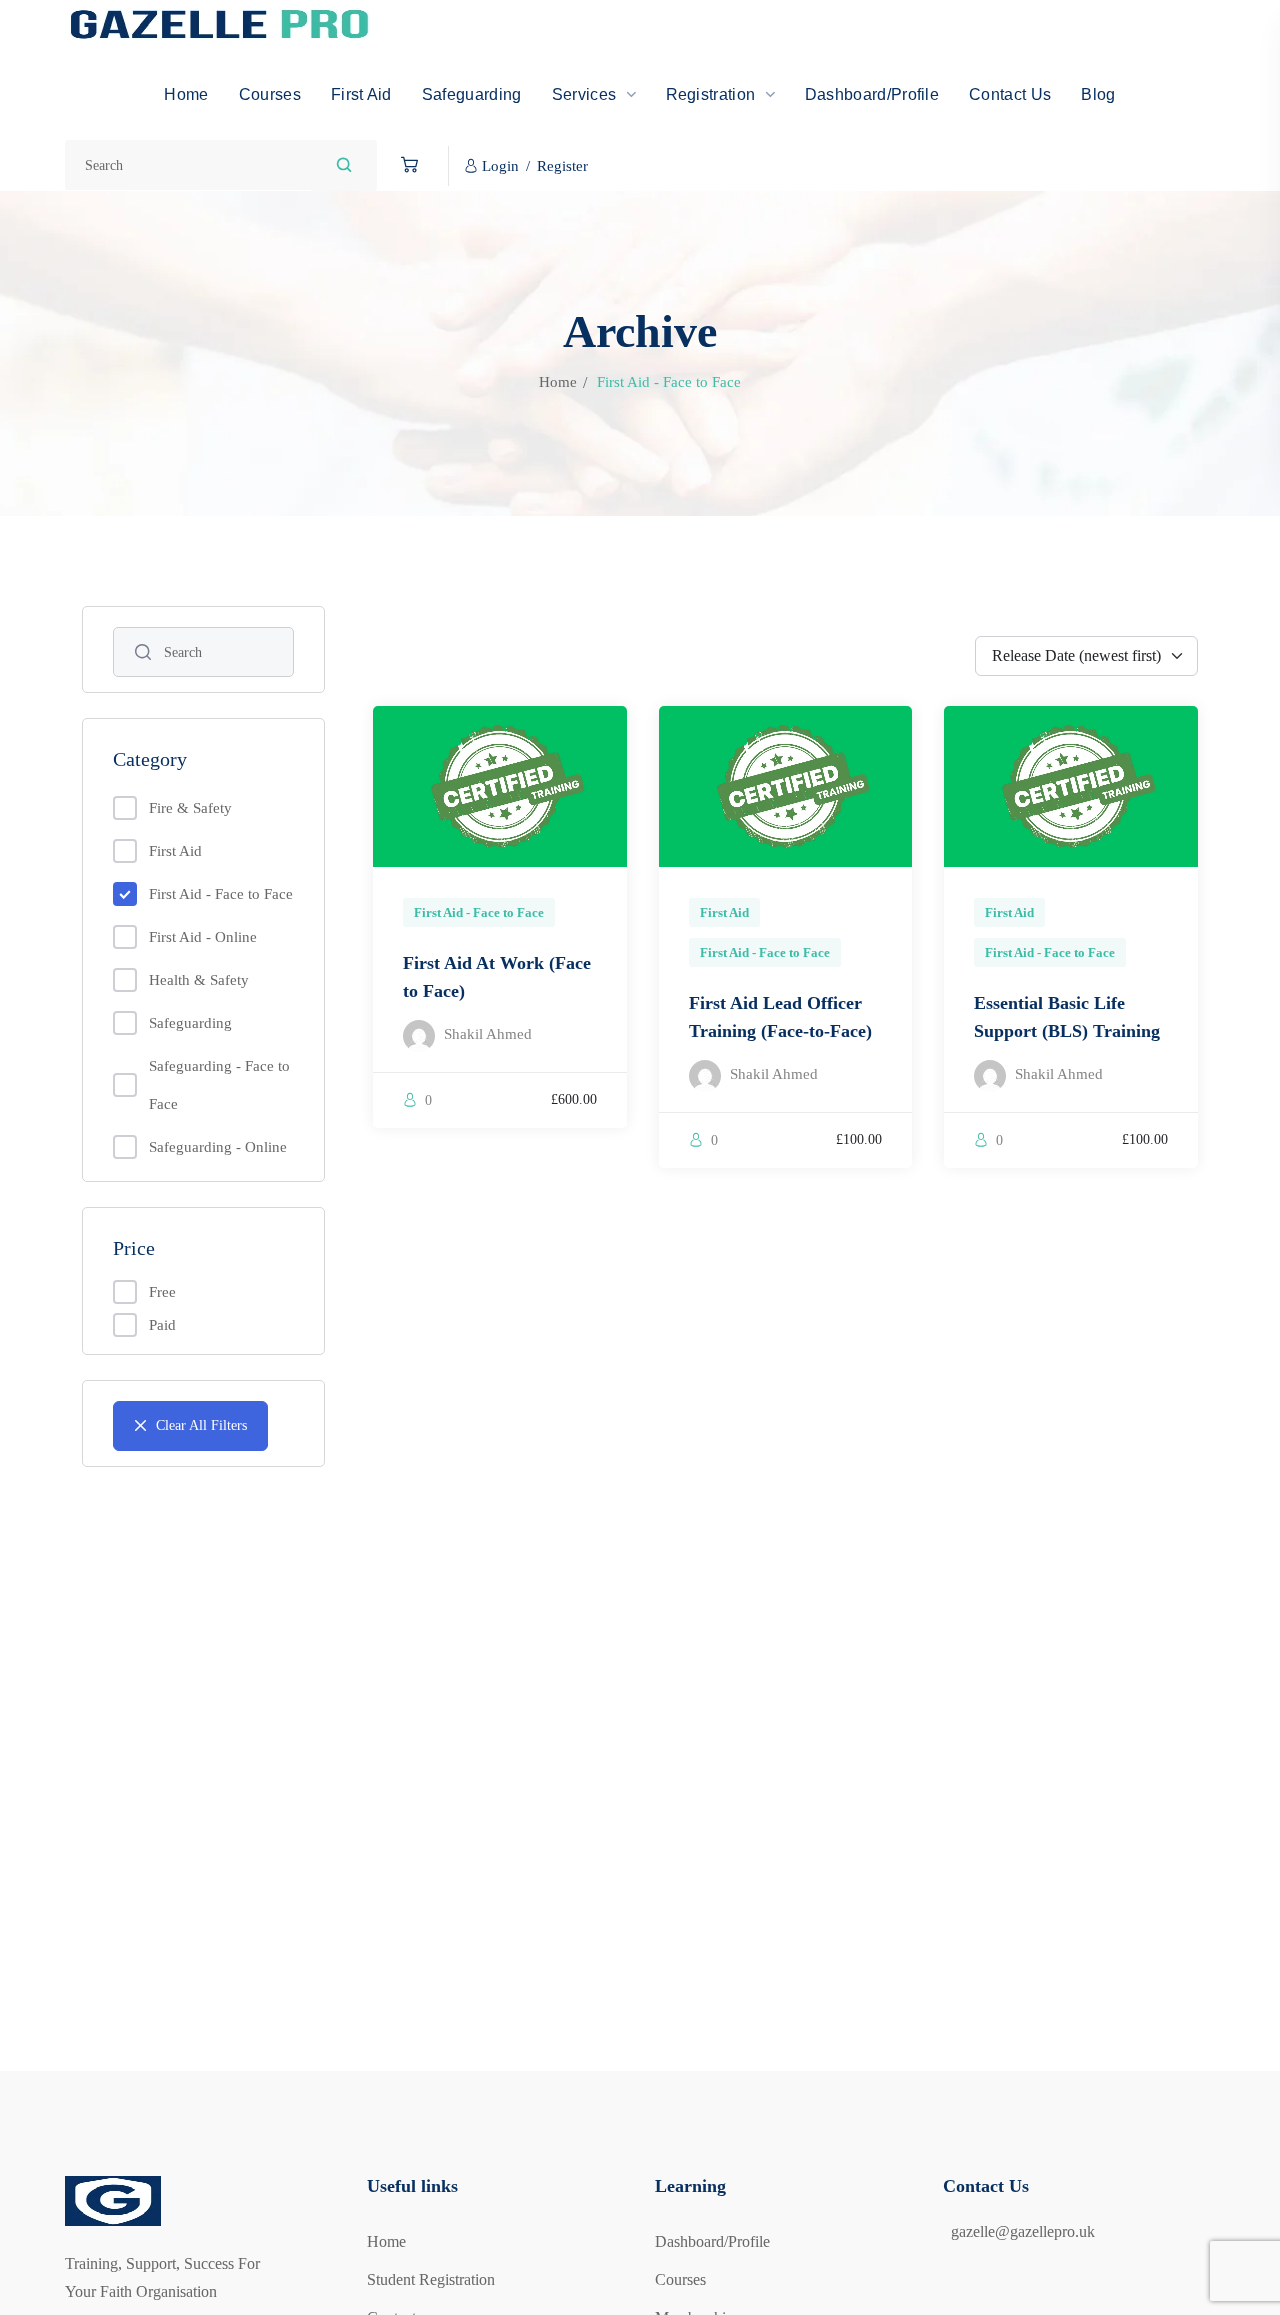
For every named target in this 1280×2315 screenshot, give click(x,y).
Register (562, 166)
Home (558, 382)
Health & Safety (199, 980)
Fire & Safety (190, 808)
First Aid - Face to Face (221, 894)
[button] (404, 165)
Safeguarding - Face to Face (219, 1085)
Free (162, 1292)
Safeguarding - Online (218, 1147)
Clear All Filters (201, 1425)
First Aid (175, 851)
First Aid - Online (203, 937)
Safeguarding (190, 1023)
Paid (162, 1325)
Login (500, 166)
